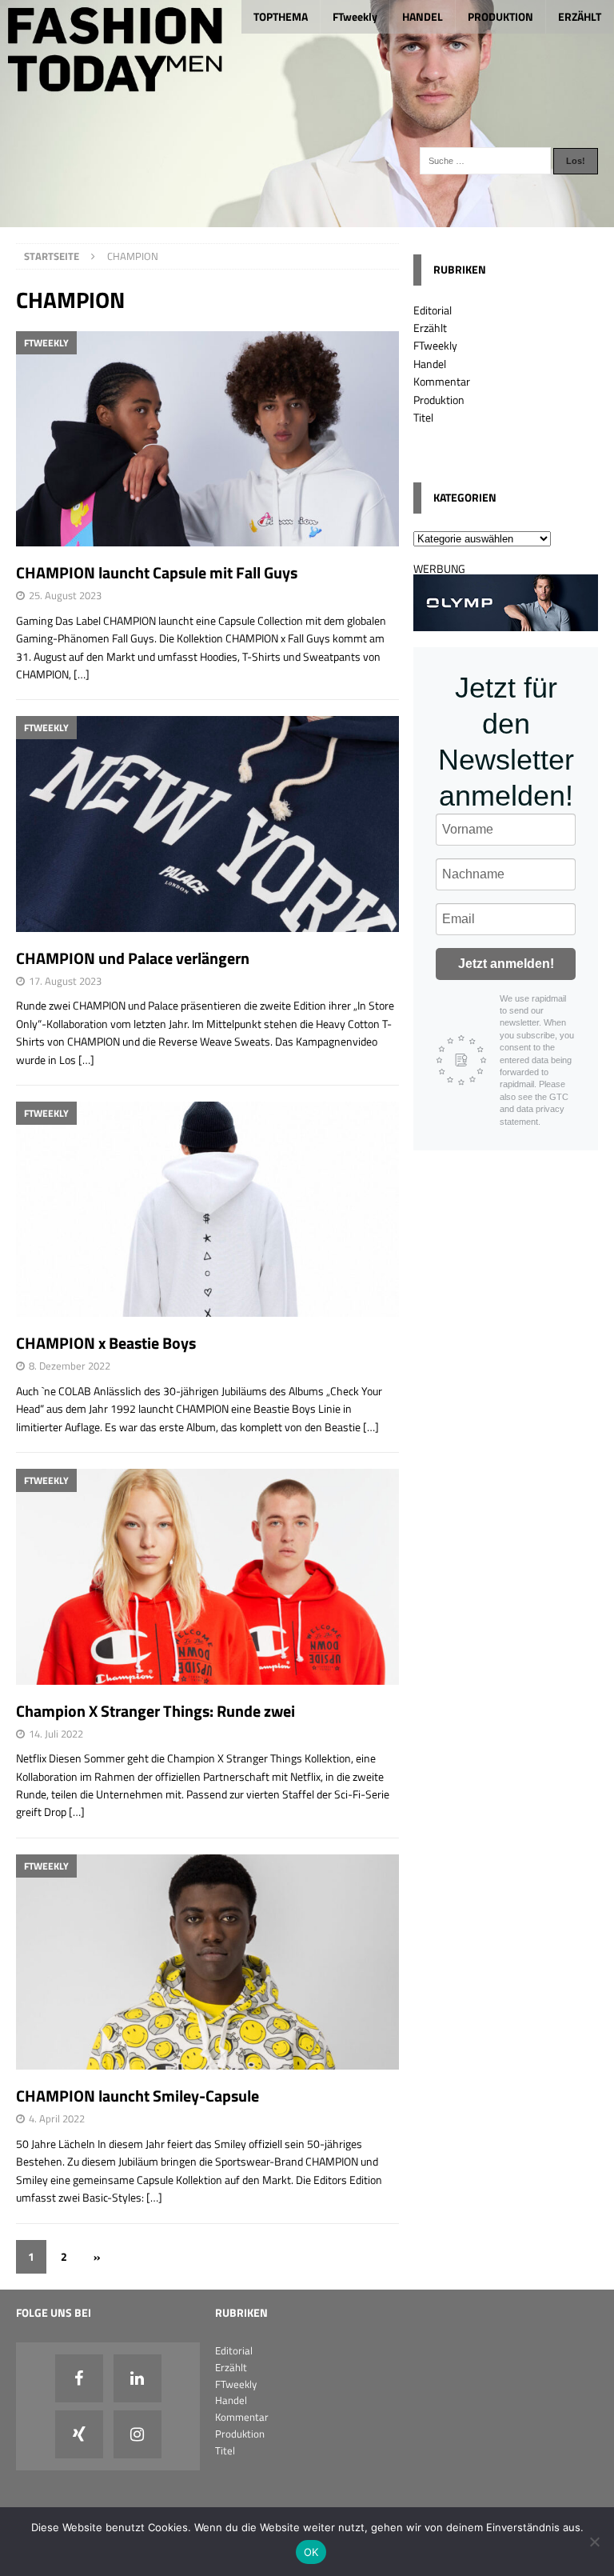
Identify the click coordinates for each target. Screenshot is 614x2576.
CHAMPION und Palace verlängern (133, 958)
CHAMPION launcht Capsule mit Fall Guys (157, 572)
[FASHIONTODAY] (307, 218)
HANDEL (423, 16)
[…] (82, 674)
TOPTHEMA (281, 16)
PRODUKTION (500, 16)
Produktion (439, 400)
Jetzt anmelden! (506, 964)
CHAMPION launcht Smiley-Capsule (138, 2096)
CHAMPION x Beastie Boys (106, 1343)
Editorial (433, 310)
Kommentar (442, 381)
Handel (430, 364)
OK (311, 2552)
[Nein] (594, 2542)
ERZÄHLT (580, 16)
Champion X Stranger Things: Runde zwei (155, 1711)
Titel (423, 417)
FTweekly (355, 16)
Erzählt (430, 328)
